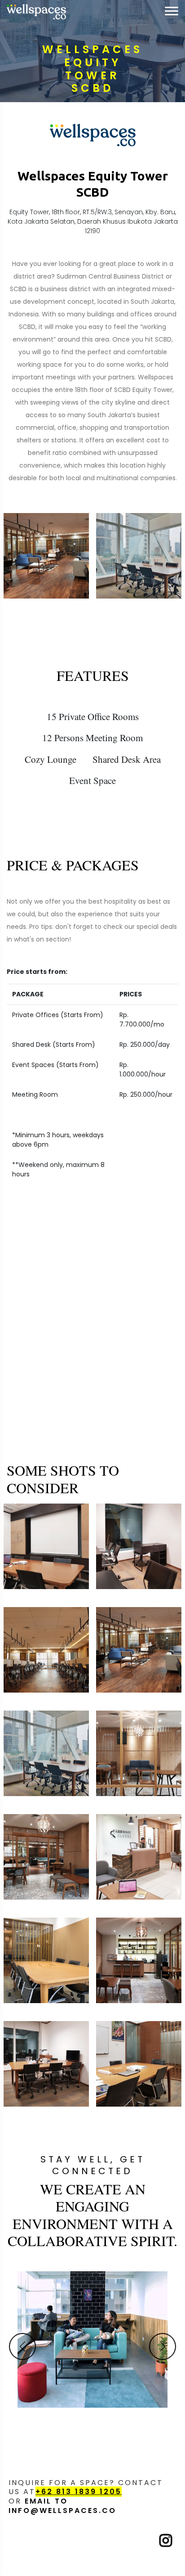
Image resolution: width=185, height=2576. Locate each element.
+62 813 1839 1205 (79, 2492)
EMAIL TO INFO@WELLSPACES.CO (62, 2506)
